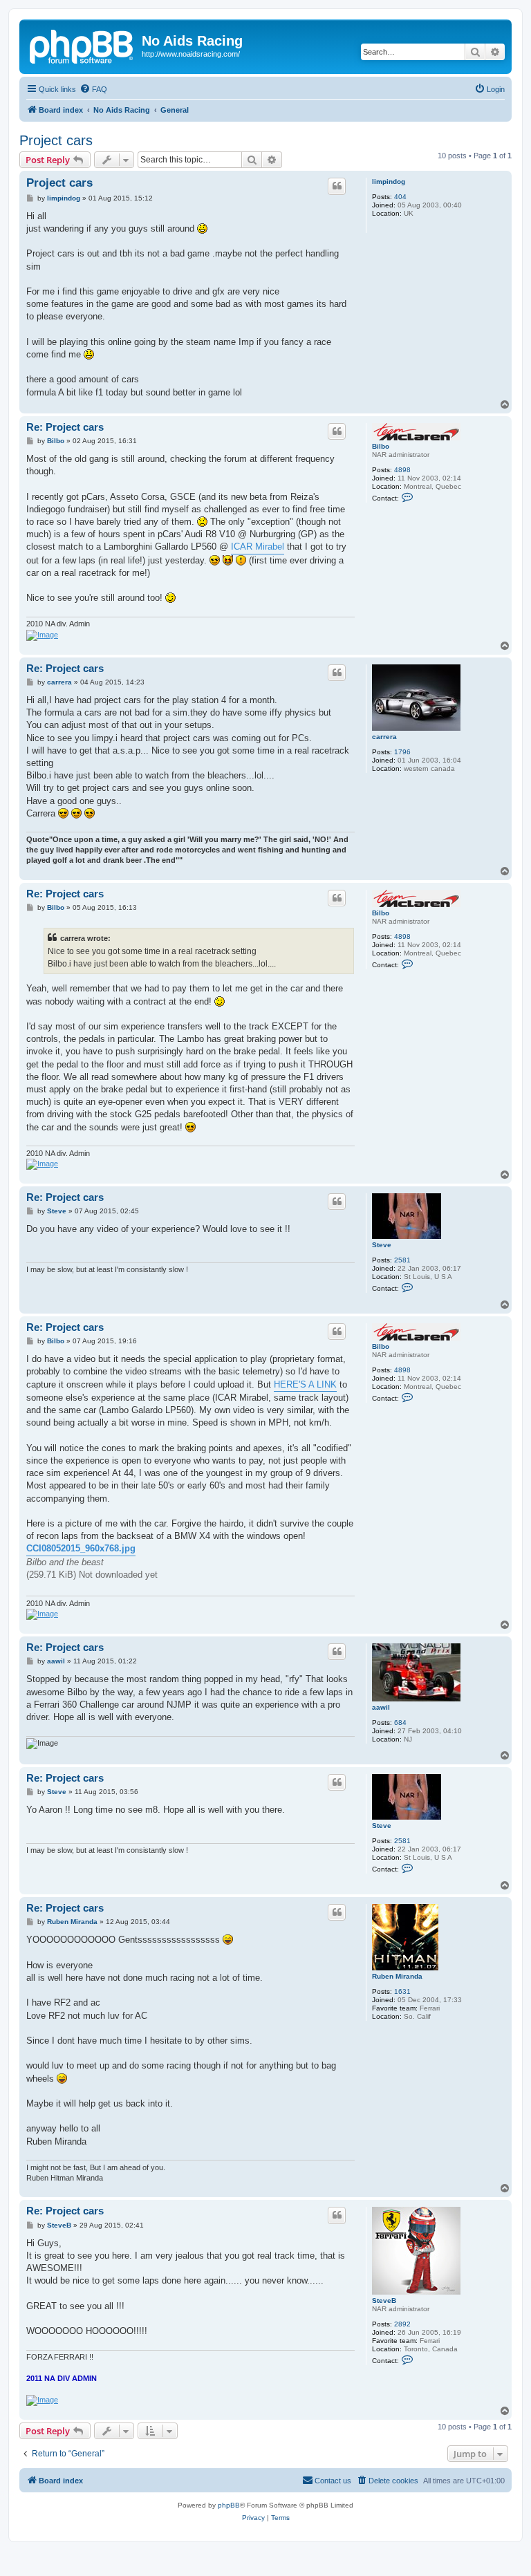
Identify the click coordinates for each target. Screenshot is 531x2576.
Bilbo (381, 446)
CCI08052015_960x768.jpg (81, 1548)
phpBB (229, 2505)
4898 (402, 470)
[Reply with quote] (337, 186)
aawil (381, 1707)
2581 (402, 1260)
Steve (382, 1245)
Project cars (56, 140)
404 (400, 197)
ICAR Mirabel (258, 547)
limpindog (389, 181)
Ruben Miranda (397, 1976)
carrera (384, 737)
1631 (402, 1991)
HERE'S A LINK (305, 1384)
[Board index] (82, 45)
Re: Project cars (65, 427)
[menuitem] (93, 89)
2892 (402, 2324)
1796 (402, 752)
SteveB (384, 2300)
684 (400, 1723)
